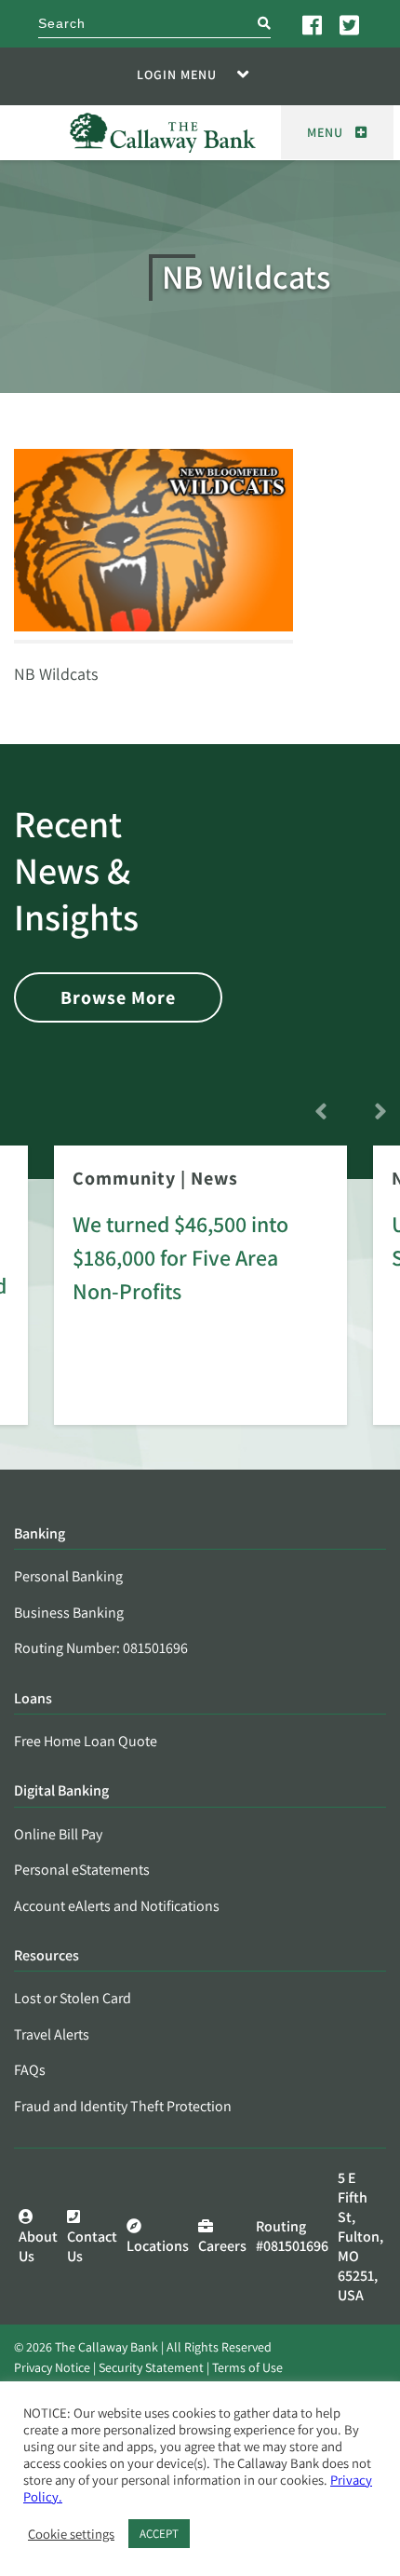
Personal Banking (68, 1576)
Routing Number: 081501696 (101, 1648)
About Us (38, 2246)
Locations (158, 2246)
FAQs (30, 2070)
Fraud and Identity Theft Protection (123, 2106)
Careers (222, 2246)
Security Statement (151, 2367)
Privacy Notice (52, 2367)
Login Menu (177, 75)
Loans (33, 1699)
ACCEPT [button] (159, 2534)
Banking (40, 1534)
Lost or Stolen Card (73, 1998)
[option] (200, 1298)
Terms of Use (247, 2367)
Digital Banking (61, 1791)
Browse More (118, 997)
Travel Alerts (52, 2034)
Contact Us (92, 2246)
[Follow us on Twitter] (351, 24)
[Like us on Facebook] (313, 24)
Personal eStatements (82, 1870)
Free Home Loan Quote (86, 1741)
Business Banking (69, 1613)
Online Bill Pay (58, 1834)
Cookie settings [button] (71, 2534)
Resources (47, 1956)
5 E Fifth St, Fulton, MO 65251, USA (360, 2237)
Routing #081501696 (292, 2236)
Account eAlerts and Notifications (117, 1906)
